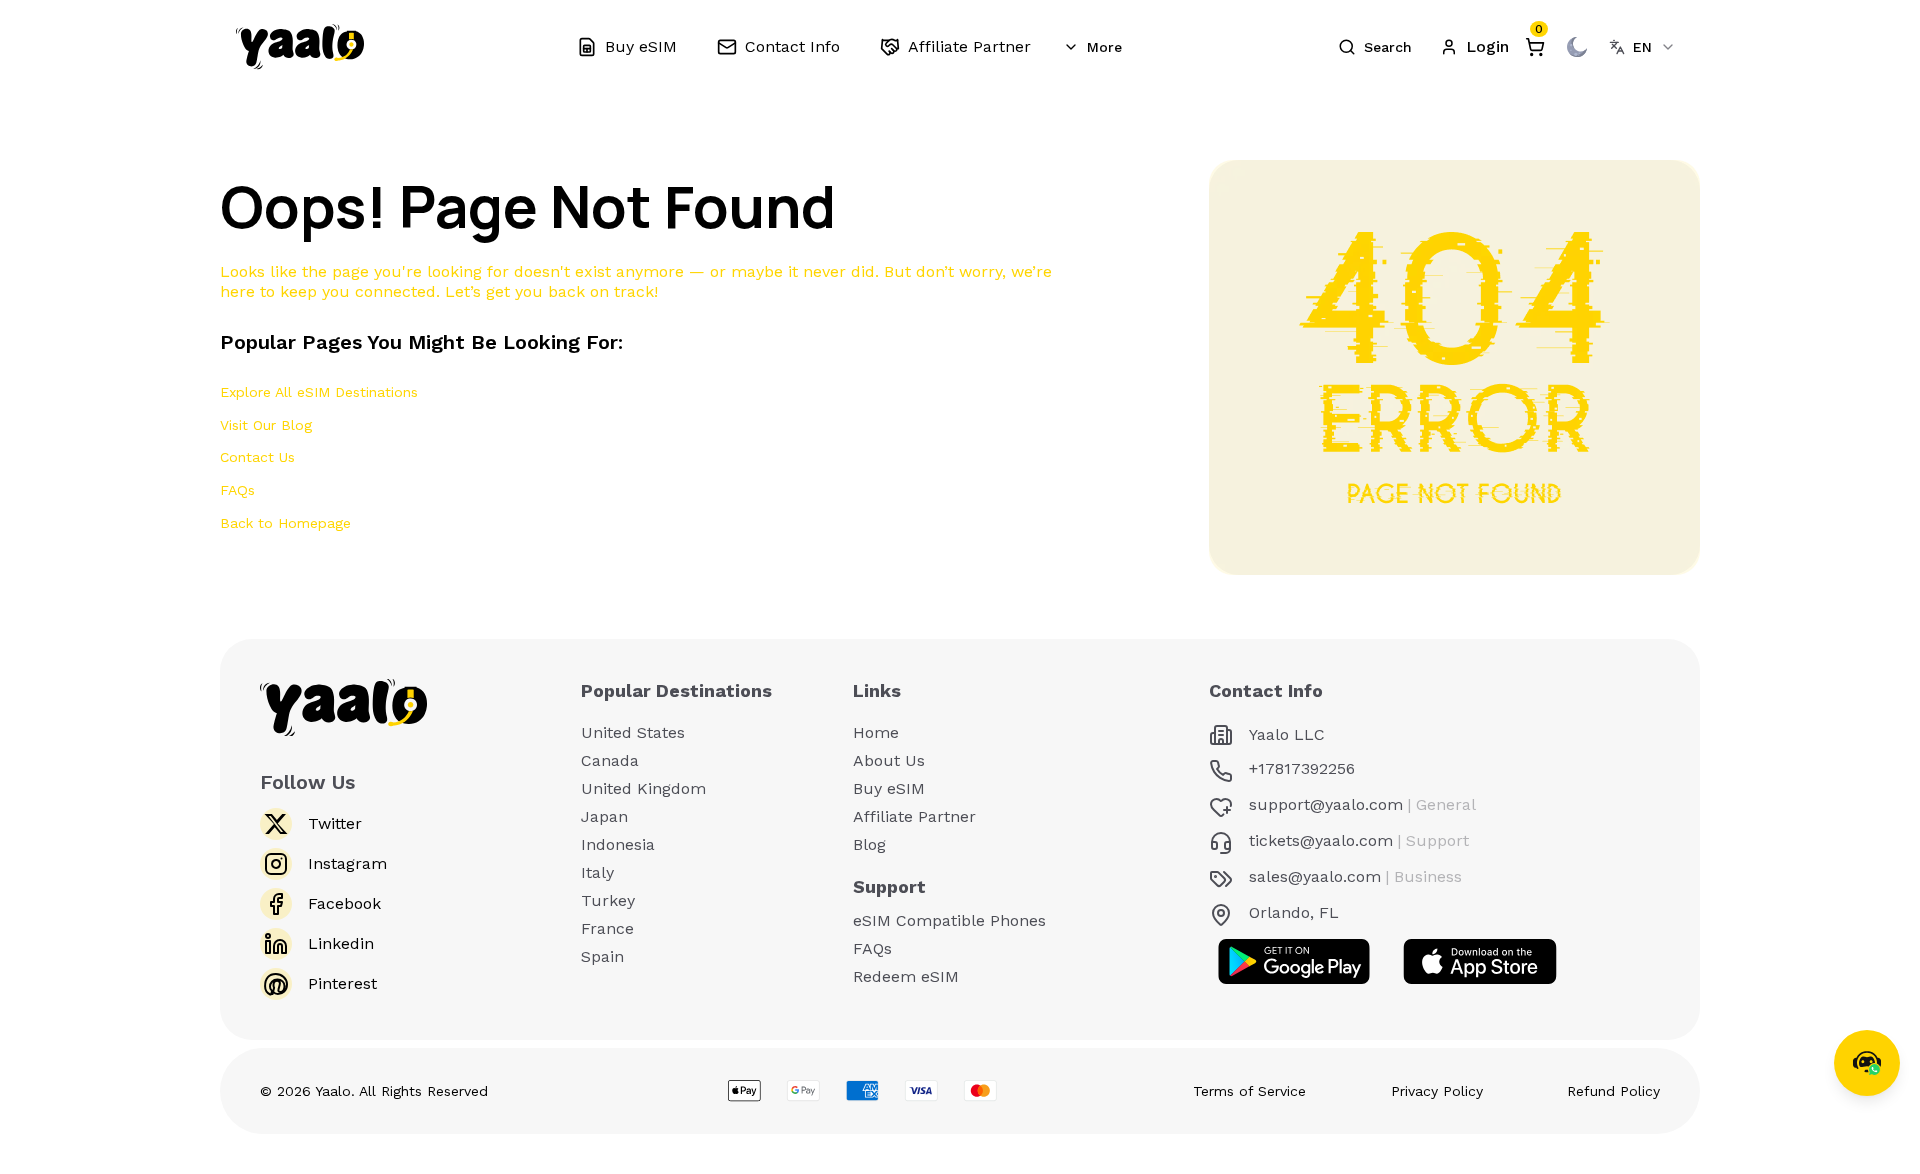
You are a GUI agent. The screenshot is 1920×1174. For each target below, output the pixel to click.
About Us (889, 760)
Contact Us (257, 457)
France (607, 928)
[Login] (1474, 47)
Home (876, 732)
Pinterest (342, 983)
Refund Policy (1613, 1091)
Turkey (608, 900)
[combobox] (1642, 47)
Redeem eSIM (906, 976)
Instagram (347, 863)
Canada (610, 760)
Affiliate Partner (914, 816)
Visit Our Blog (266, 425)
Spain (602, 956)
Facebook (344, 903)
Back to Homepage (285, 523)
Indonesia (618, 844)
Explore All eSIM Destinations (319, 392)
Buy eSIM (889, 788)
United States (633, 732)
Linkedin (341, 943)
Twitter (335, 823)
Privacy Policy (1437, 1091)
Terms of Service (1249, 1091)
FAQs (237, 490)
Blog (869, 844)
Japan (604, 816)
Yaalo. (335, 1091)
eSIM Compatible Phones (949, 920)
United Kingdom (643, 788)
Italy (597, 872)
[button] (1375, 47)
